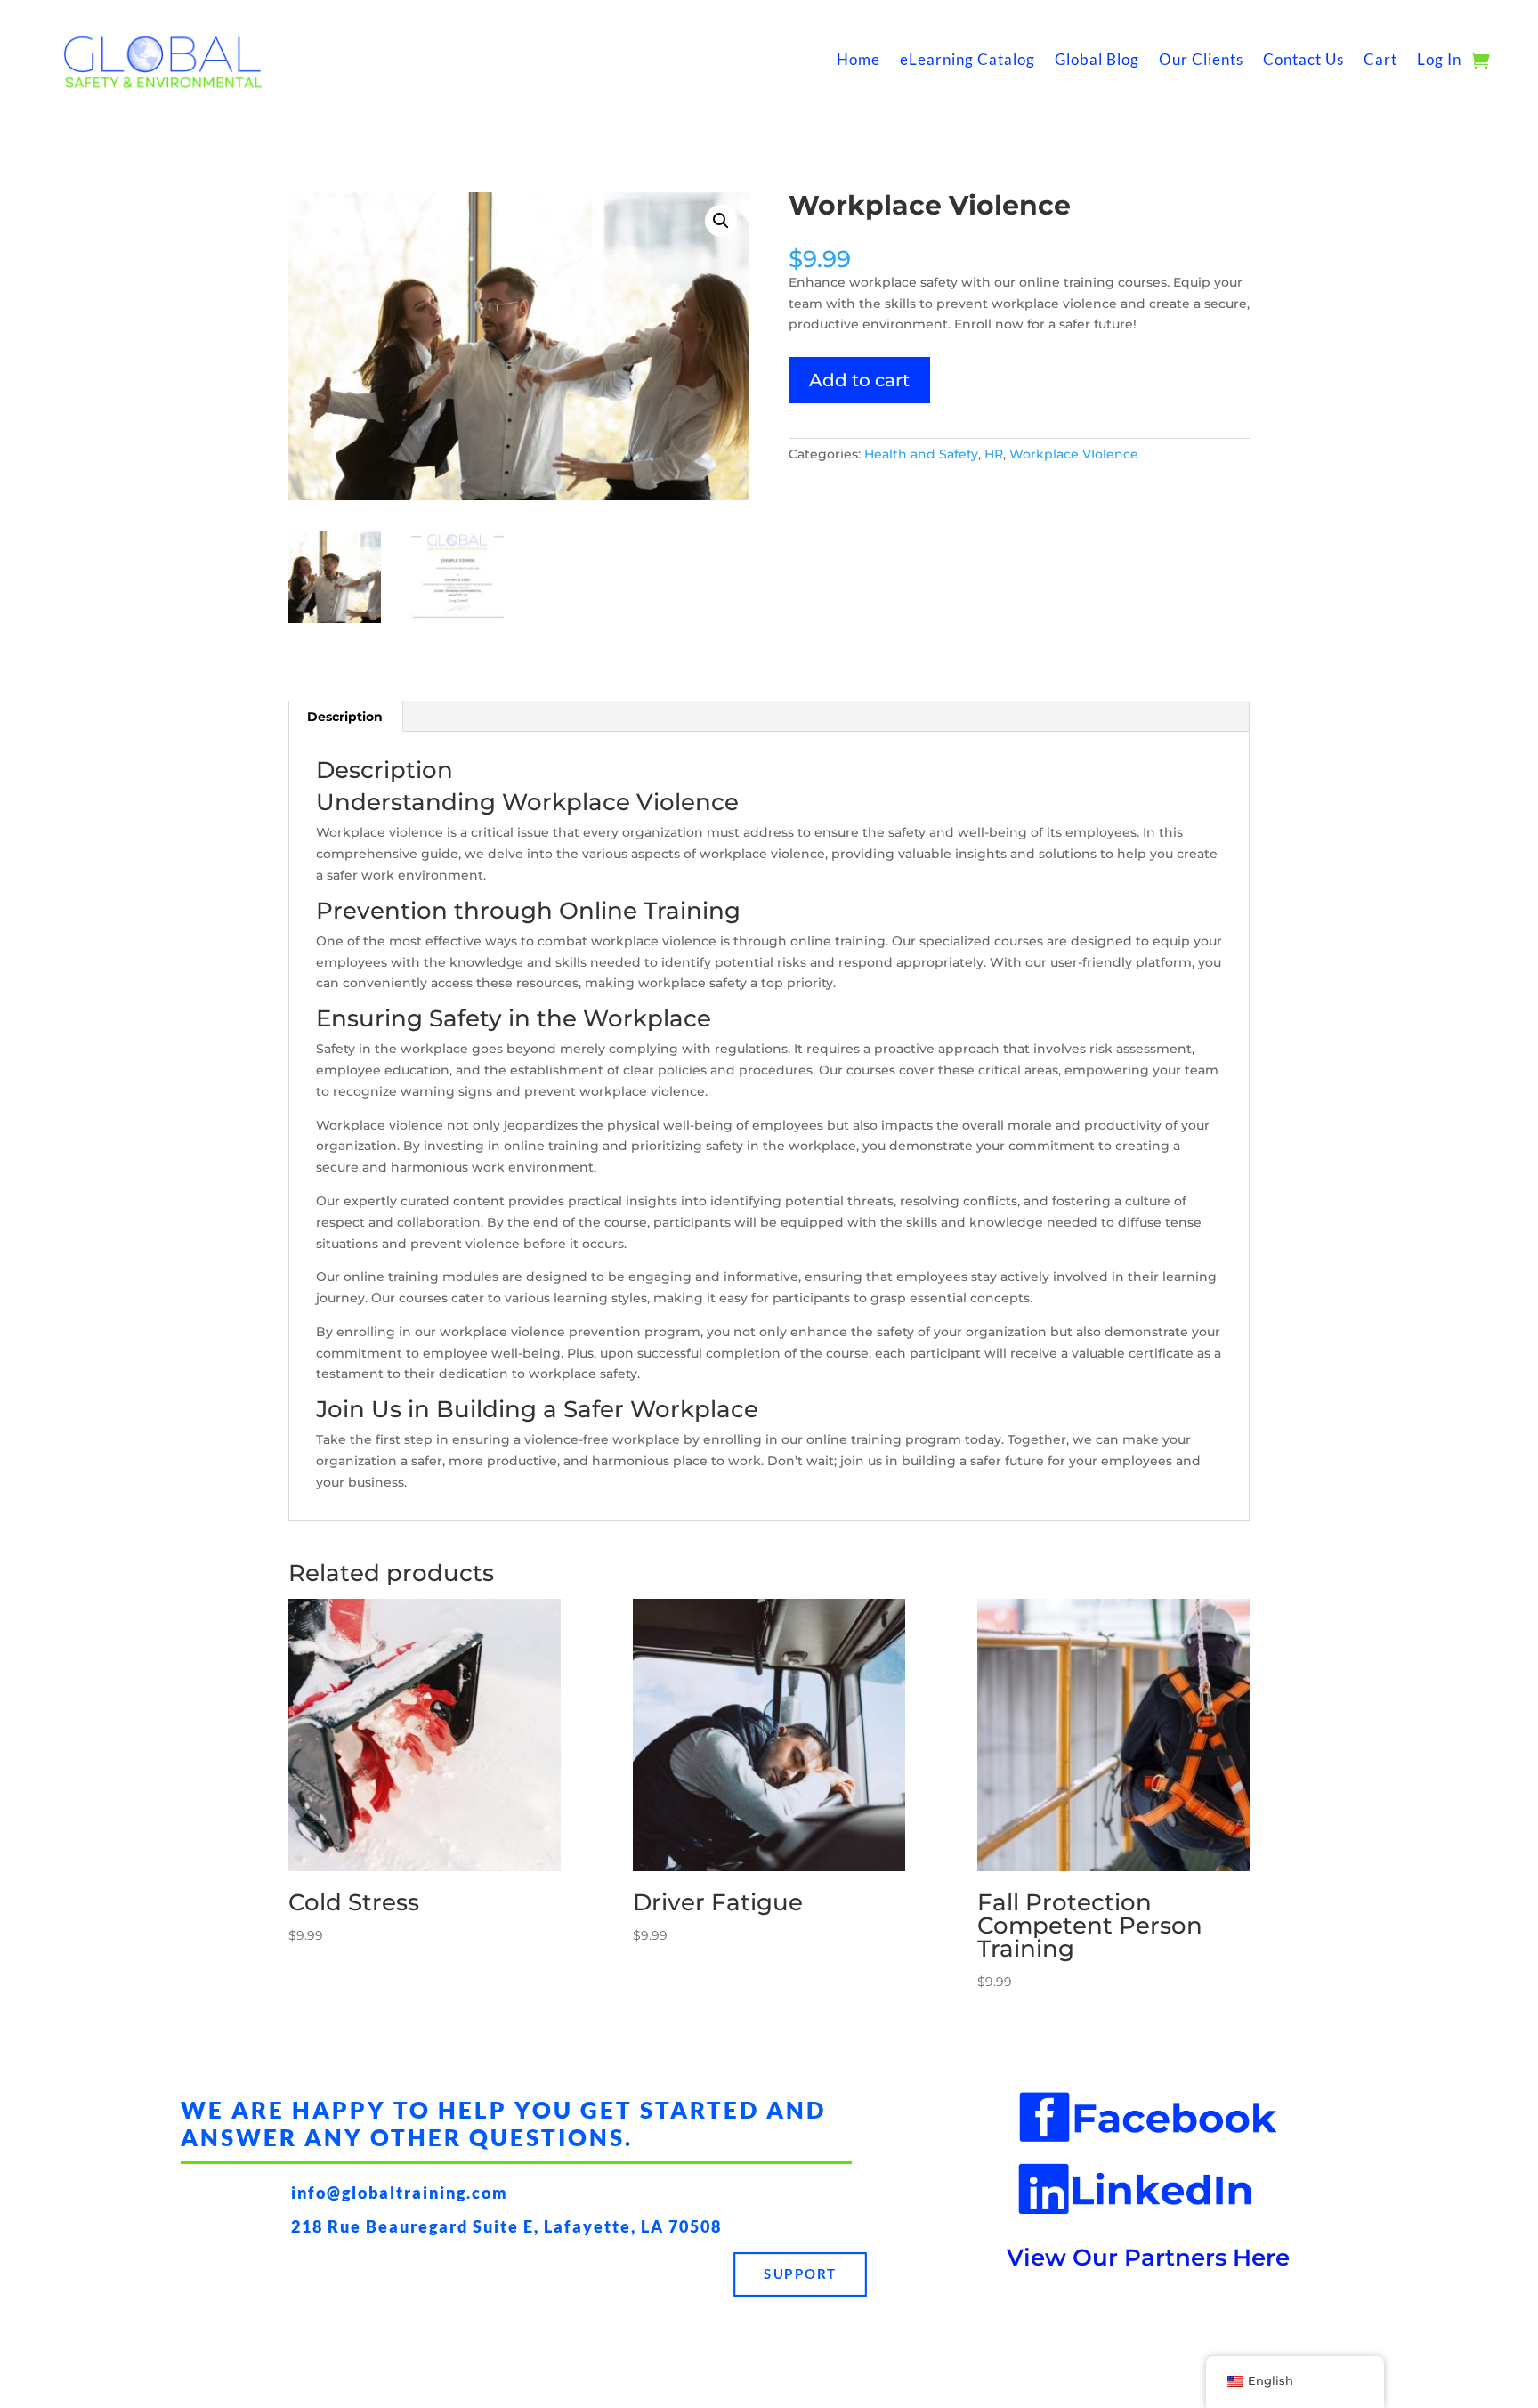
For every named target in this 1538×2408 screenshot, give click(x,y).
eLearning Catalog (967, 59)
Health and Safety (921, 454)
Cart (1380, 59)
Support (800, 2274)
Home (858, 59)
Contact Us (1303, 59)
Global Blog (1097, 59)
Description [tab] (345, 717)
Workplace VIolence (1074, 454)
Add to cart (859, 380)
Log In (1439, 59)
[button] (721, 221)
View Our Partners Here (1148, 2258)
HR (994, 454)
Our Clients (1201, 59)
